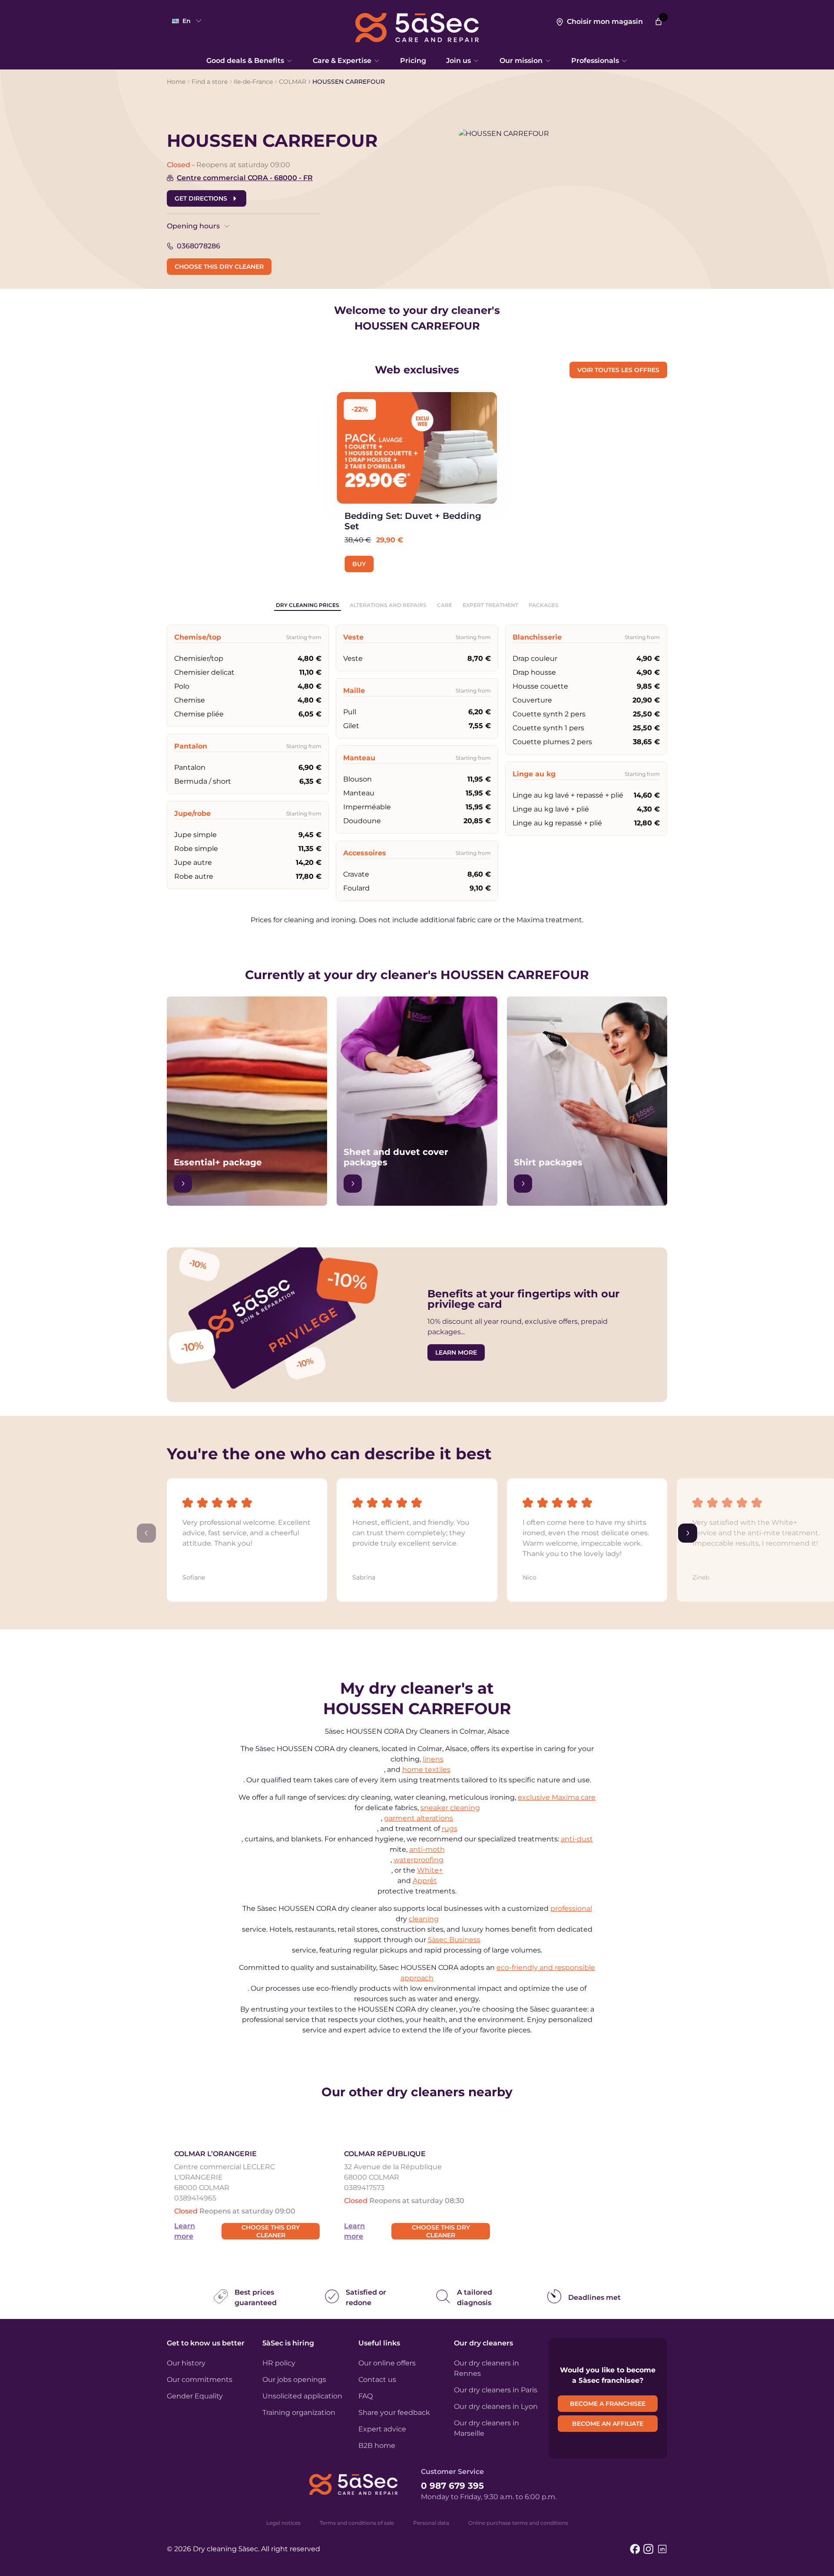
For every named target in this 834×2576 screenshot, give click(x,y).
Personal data (431, 2523)
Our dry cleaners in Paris (496, 2390)
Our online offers (387, 2363)
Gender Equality (195, 2396)
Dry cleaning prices (308, 605)
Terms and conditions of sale (357, 2523)
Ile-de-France (253, 82)
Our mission (521, 61)
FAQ (366, 2396)
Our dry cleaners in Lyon (496, 2406)
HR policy (279, 2363)
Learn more (185, 2231)
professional (571, 1908)
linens (433, 1759)
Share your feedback (394, 2413)
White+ (430, 1870)
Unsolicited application (302, 2396)
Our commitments (200, 2380)
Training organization (299, 2413)
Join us (458, 61)
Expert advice (382, 2429)
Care (445, 605)
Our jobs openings (294, 2380)
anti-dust (577, 1839)
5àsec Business (454, 1940)
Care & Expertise (342, 61)
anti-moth (427, 1849)
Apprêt (425, 1881)
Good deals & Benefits (245, 61)
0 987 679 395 (452, 2486)
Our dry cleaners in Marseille (486, 2428)
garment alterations (419, 1818)
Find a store (210, 82)
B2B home (377, 2446)
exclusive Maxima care (557, 1797)
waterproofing (419, 1860)
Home (176, 82)
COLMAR (293, 82)
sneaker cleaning (450, 1808)
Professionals (595, 61)
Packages (544, 605)
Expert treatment (490, 605)
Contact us (377, 2380)
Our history (186, 2363)
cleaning (424, 1919)
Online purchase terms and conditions (518, 2523)
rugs (450, 1829)
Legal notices (283, 2523)
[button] (247, 1533)
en (187, 21)
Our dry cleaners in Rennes (486, 2368)
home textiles (426, 1770)
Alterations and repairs (388, 605)
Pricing (413, 61)
